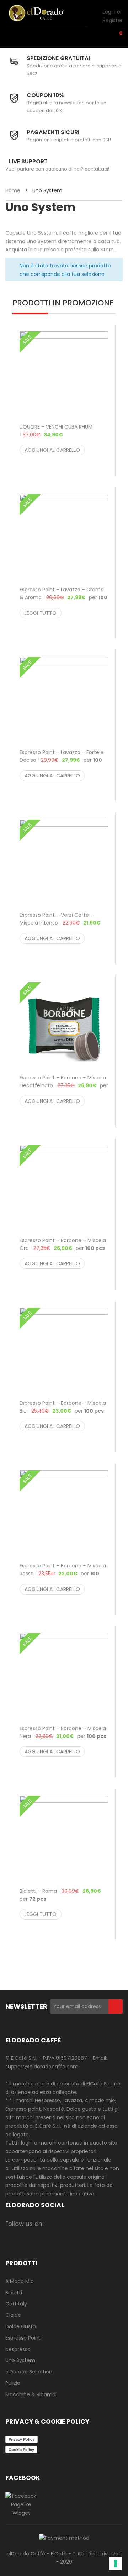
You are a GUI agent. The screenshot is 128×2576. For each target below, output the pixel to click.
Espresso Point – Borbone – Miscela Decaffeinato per (64, 1085)
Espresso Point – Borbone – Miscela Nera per (63, 1732)
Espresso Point (23, 2338)
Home (13, 190)
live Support (28, 161)
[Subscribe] (116, 2006)
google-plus (95, 2224)
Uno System (20, 2360)
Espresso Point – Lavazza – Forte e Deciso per (62, 760)
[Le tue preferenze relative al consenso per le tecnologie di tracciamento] (116, 2564)
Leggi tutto (41, 613)
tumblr (67, 2235)
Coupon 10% (45, 95)
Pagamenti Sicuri (53, 132)
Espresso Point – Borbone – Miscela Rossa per (63, 1574)
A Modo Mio (20, 2281)
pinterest (109, 2224)
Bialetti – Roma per (60, 1895)
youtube (53, 2235)
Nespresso (18, 2349)
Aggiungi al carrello (52, 450)
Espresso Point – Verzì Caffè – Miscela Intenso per (60, 923)
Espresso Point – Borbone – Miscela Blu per (63, 1407)
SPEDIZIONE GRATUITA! (58, 58)
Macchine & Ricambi (31, 2394)
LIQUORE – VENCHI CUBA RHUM (56, 431)
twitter (81, 2224)
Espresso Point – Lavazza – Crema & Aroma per (63, 597)
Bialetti (14, 2293)
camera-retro (67, 2224)
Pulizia (13, 2383)
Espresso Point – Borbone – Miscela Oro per (63, 1244)
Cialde (13, 2315)
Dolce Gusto (21, 2326)
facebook (53, 2224)
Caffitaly (16, 2304)
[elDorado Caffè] (44, 13)
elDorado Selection (29, 2372)
